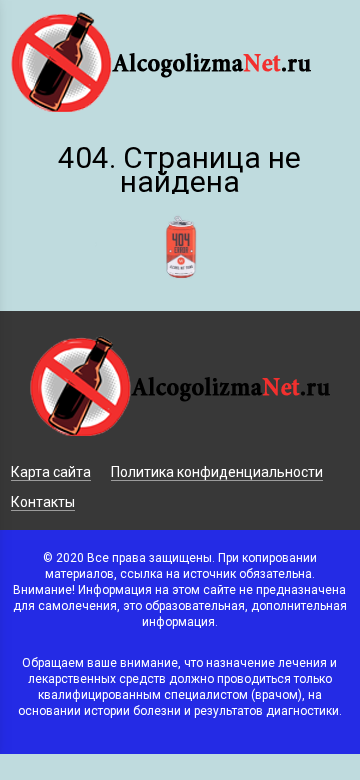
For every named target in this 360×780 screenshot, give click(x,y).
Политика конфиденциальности (217, 472)
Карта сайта (51, 472)
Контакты (43, 502)
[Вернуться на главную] (179, 298)
